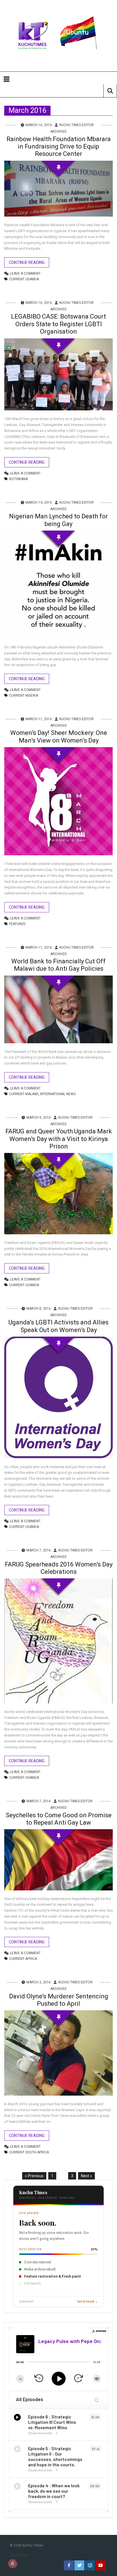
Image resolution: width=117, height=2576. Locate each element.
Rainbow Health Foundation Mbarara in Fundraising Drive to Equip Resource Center (59, 147)
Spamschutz (20, 2555)
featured (17, 924)
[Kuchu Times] (58, 36)
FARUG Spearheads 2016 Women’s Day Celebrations (59, 1568)
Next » (86, 2176)
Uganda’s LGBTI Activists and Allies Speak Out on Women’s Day (58, 1326)
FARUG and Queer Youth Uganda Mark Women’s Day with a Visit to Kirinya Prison (59, 1139)
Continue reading (27, 262)
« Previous (34, 2176)
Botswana (18, 479)
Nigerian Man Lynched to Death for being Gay (58, 520)
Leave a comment (25, 273)
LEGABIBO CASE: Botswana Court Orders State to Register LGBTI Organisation (58, 324)
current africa (23, 1959)
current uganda (24, 279)
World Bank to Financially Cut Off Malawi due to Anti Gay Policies (58, 965)
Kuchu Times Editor (77, 125)
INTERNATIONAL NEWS (58, 1094)
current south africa (29, 2152)
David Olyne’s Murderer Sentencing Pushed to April (59, 2000)
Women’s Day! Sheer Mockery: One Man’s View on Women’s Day (59, 736)
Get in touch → (88, 2302)
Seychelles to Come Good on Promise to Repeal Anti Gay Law (59, 1819)
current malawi (24, 1094)
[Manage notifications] (12, 2564)
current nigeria (24, 696)
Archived (58, 132)
